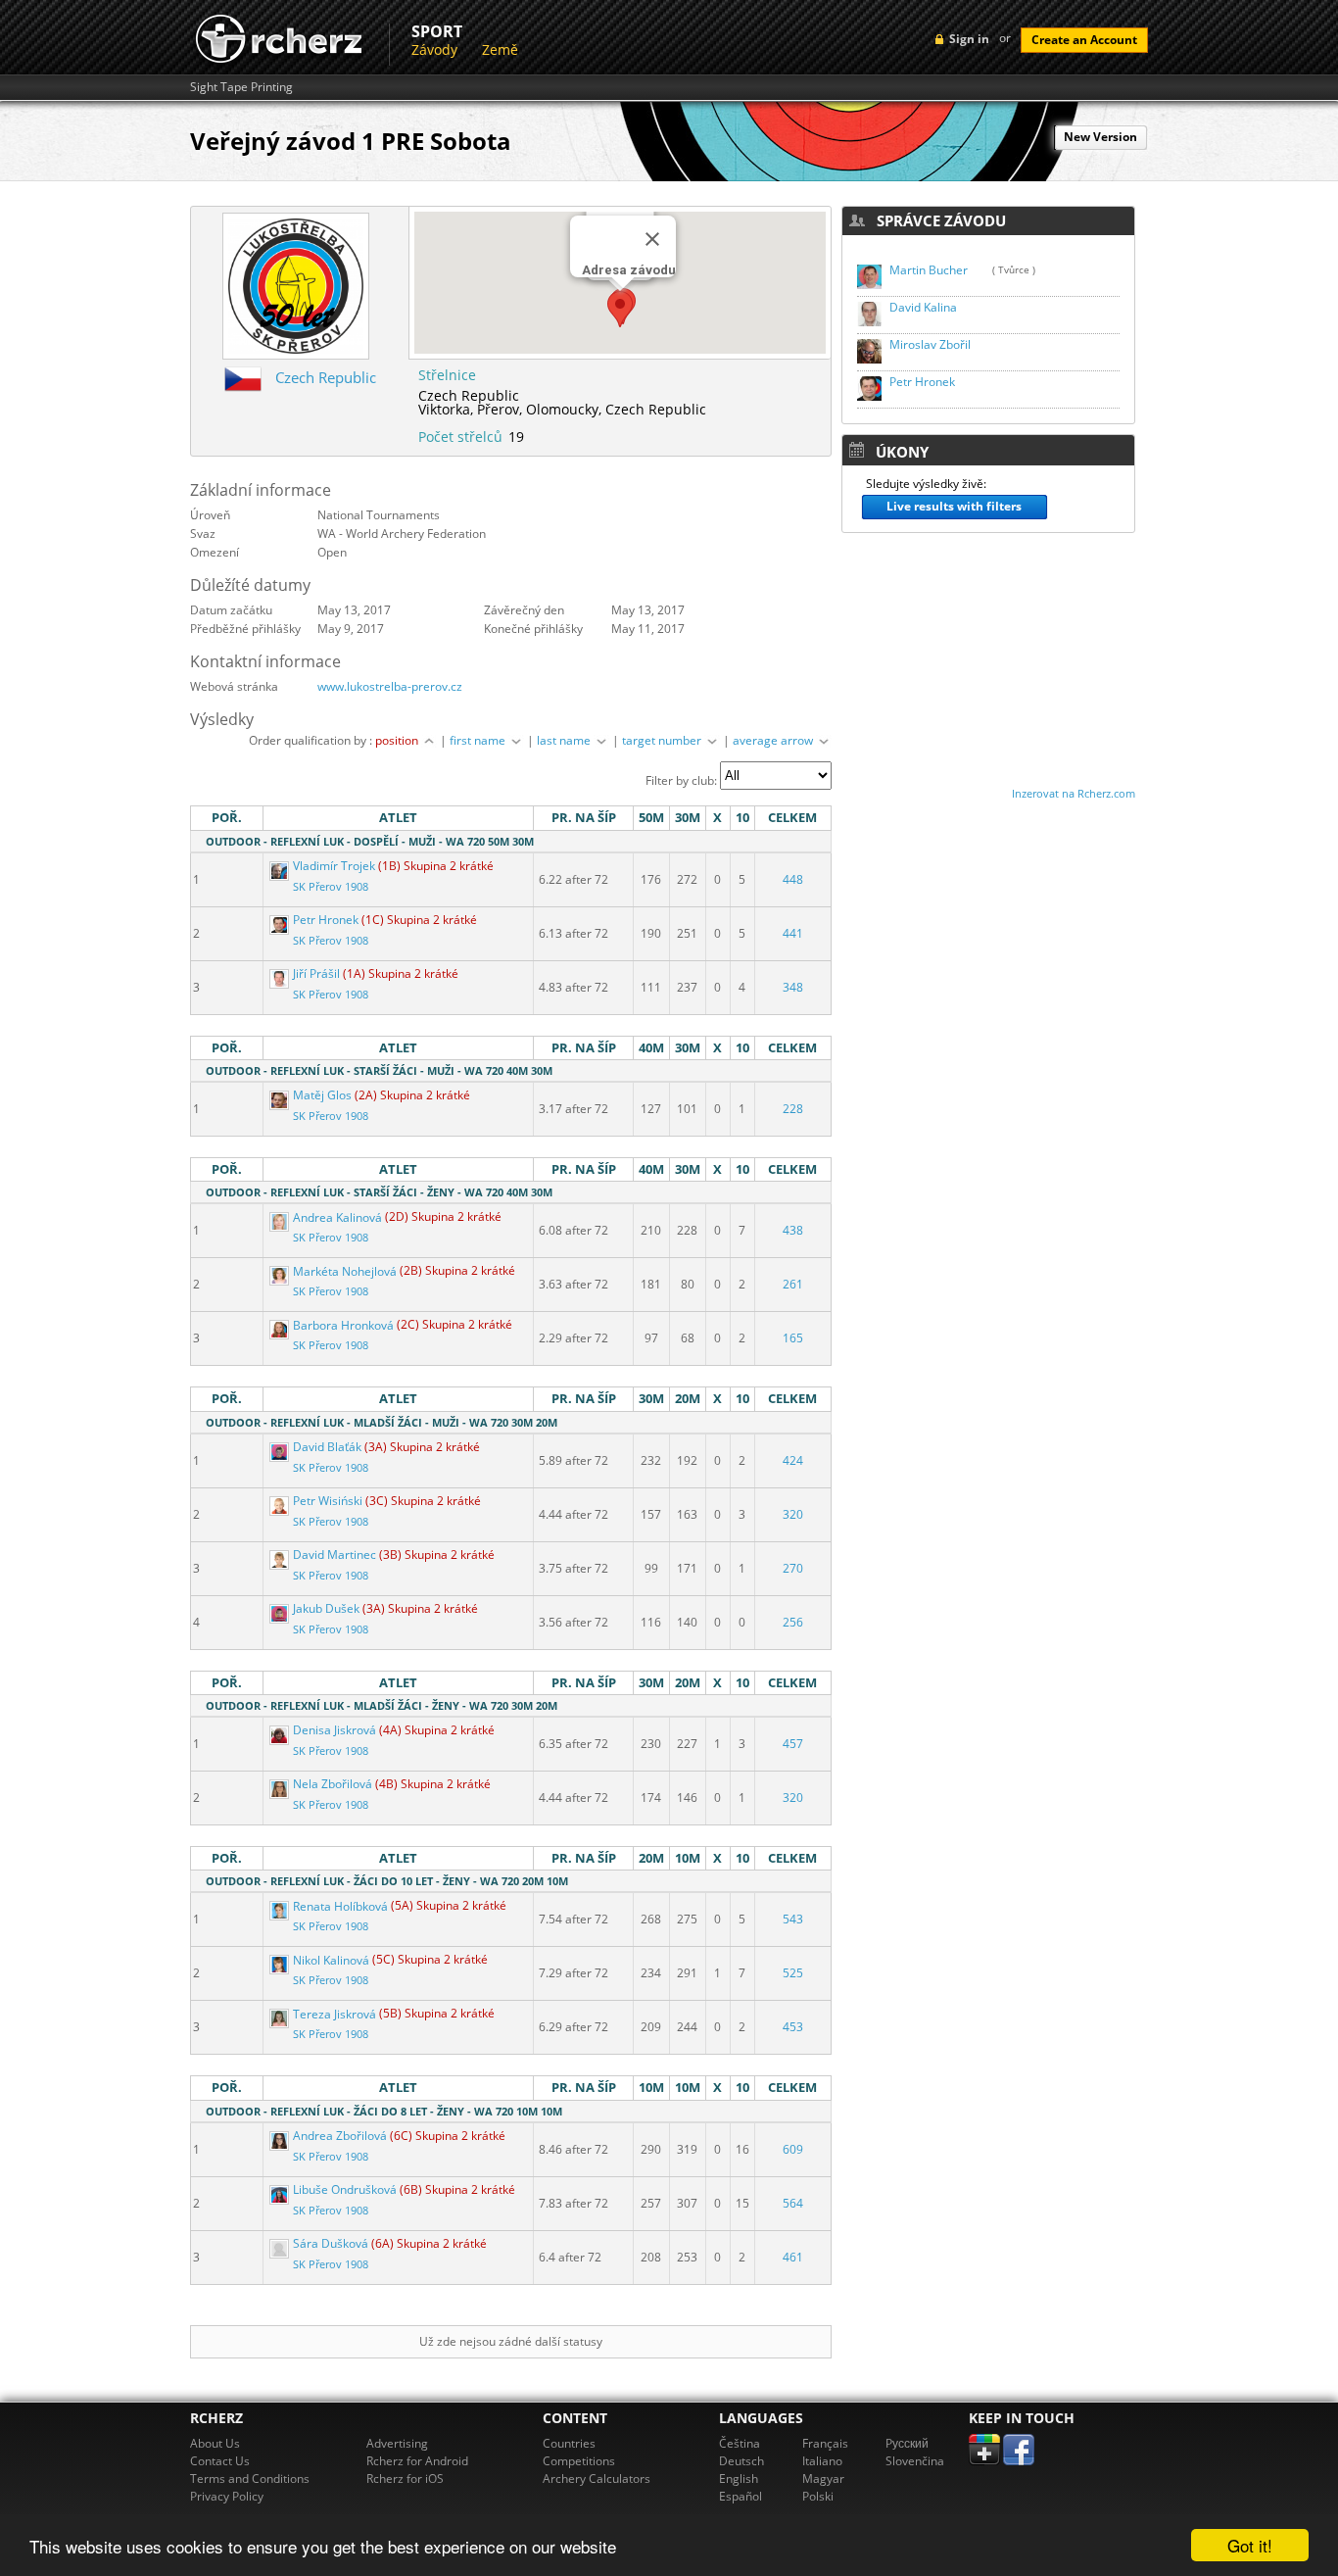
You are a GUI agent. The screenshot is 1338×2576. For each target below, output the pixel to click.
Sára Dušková (331, 2243)
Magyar (823, 2479)
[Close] (652, 239)
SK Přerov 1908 (331, 887)
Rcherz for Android (417, 2461)
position (398, 740)
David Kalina (923, 307)
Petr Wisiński (328, 1501)
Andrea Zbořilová (340, 2136)
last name (565, 740)
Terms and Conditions (250, 2479)
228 (793, 1109)
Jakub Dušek (326, 1608)
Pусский (907, 2443)
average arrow (774, 740)
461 (793, 2257)
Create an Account (1084, 40)
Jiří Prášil (316, 973)
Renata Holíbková (340, 1906)
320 (793, 1514)
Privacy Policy (227, 2496)
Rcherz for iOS (405, 2479)
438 (793, 1230)
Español (741, 2496)
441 (793, 933)
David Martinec (334, 1555)
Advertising (397, 2443)
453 (793, 2027)
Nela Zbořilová (333, 1784)
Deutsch (741, 2461)
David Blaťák (327, 1447)
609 (793, 2149)
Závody (434, 49)
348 (793, 987)
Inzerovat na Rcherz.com (1074, 793)
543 (793, 1919)
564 (793, 2203)
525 (793, 1973)
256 (793, 1622)
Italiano (822, 2461)
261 (793, 1284)
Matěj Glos (322, 1095)
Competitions (579, 2461)
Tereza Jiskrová (334, 2014)
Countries (569, 2443)
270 (793, 1568)
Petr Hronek (326, 920)
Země (500, 49)
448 (793, 879)
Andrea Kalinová (337, 1217)
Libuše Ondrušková (345, 2189)
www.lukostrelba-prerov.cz (390, 686)
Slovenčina (915, 2461)
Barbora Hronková (343, 1325)
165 (793, 1338)
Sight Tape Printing (241, 87)
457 (793, 1744)
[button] (620, 309)
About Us (215, 2443)
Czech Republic (326, 377)
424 (793, 1460)
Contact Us (220, 2461)
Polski (818, 2496)
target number (663, 740)
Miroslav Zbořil (930, 344)
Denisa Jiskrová (334, 1730)
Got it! (1250, 2545)
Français (825, 2443)
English (739, 2479)
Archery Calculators (597, 2479)
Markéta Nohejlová (345, 1271)
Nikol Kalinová (331, 1960)
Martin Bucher (929, 270)
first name (479, 740)
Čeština (740, 2443)
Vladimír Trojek (334, 866)
